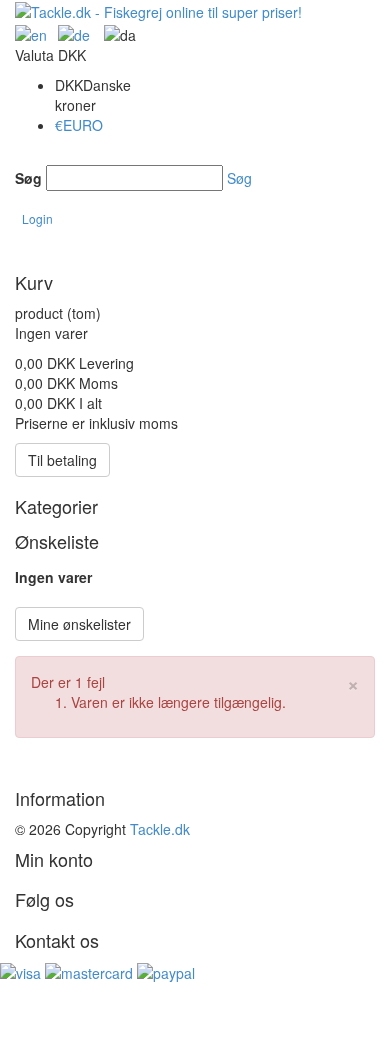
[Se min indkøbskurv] (37, 250)
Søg (28, 178)
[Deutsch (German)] (31, 32)
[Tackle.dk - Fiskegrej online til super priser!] (158, 10)
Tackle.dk (160, 829)
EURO (79, 125)
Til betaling (62, 460)
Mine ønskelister (79, 624)
